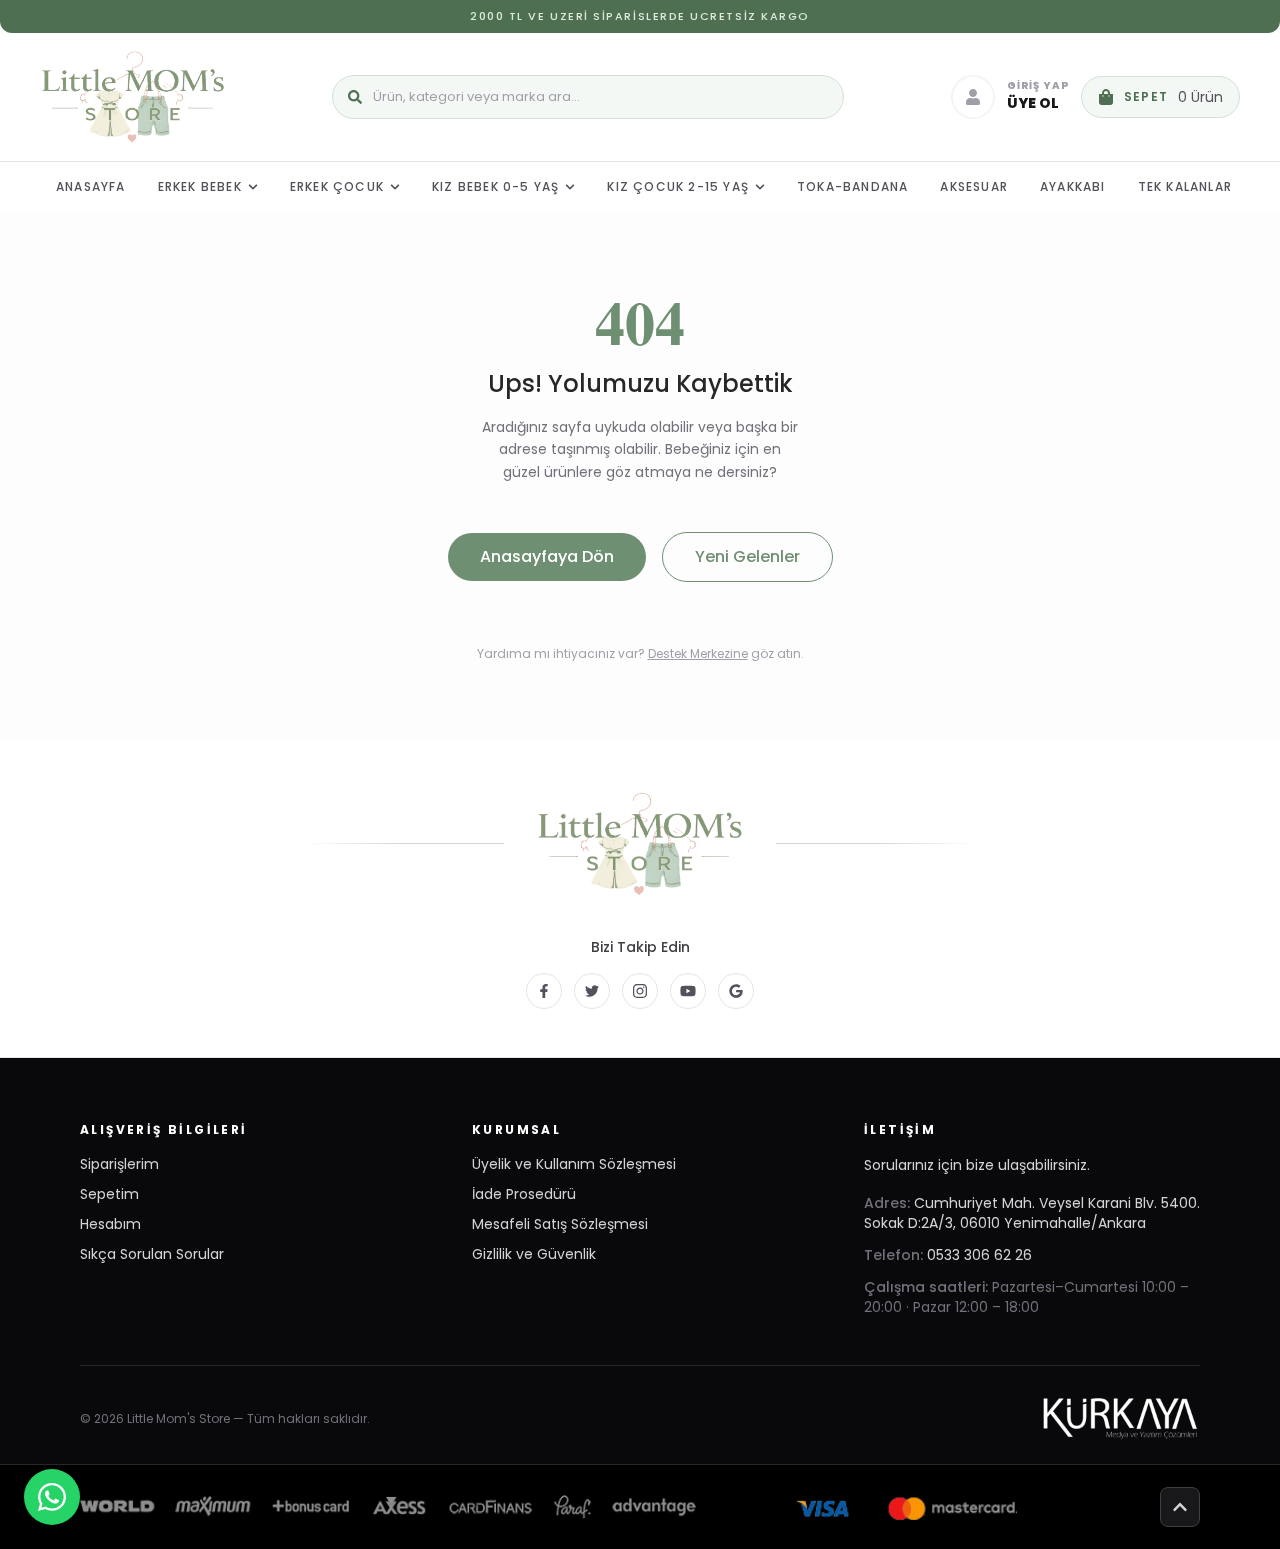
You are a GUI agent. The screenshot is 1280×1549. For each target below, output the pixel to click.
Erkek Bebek (200, 186)
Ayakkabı (1073, 186)
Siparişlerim (119, 1164)
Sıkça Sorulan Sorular (152, 1254)
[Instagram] (640, 991)
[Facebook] (544, 991)
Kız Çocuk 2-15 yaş (678, 186)
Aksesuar (974, 186)
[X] (592, 991)
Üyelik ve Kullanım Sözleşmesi (574, 1164)
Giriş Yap (1038, 86)
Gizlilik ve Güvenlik (534, 1254)
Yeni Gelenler (747, 556)
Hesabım (110, 1224)
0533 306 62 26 (979, 1255)
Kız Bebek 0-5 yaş (495, 186)
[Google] (736, 991)
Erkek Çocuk (337, 186)
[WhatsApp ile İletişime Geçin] (52, 1497)
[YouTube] (688, 991)
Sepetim (109, 1194)
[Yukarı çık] (1180, 1507)
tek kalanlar (1185, 186)
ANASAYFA (91, 186)
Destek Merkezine (698, 653)
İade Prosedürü (524, 1194)
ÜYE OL (1033, 103)
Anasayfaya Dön (547, 556)
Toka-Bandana (852, 186)
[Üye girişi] (973, 97)
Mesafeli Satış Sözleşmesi (560, 1224)
